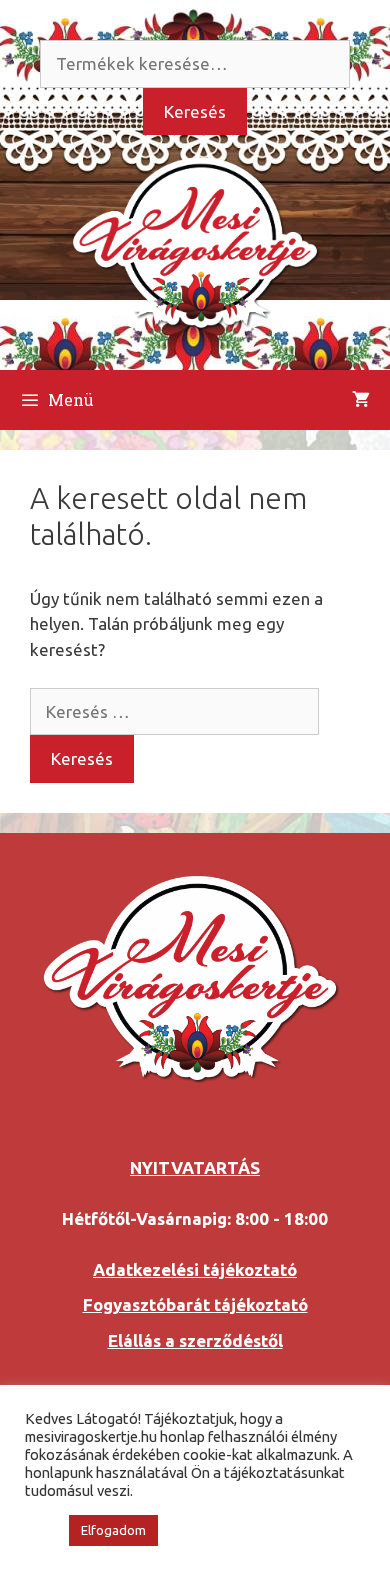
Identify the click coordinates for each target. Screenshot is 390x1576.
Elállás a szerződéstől (195, 1340)
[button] (42, 1531)
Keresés (195, 111)
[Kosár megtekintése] (361, 400)
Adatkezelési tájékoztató (195, 1269)
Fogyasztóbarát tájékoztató (195, 1304)
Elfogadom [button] (113, 1530)
